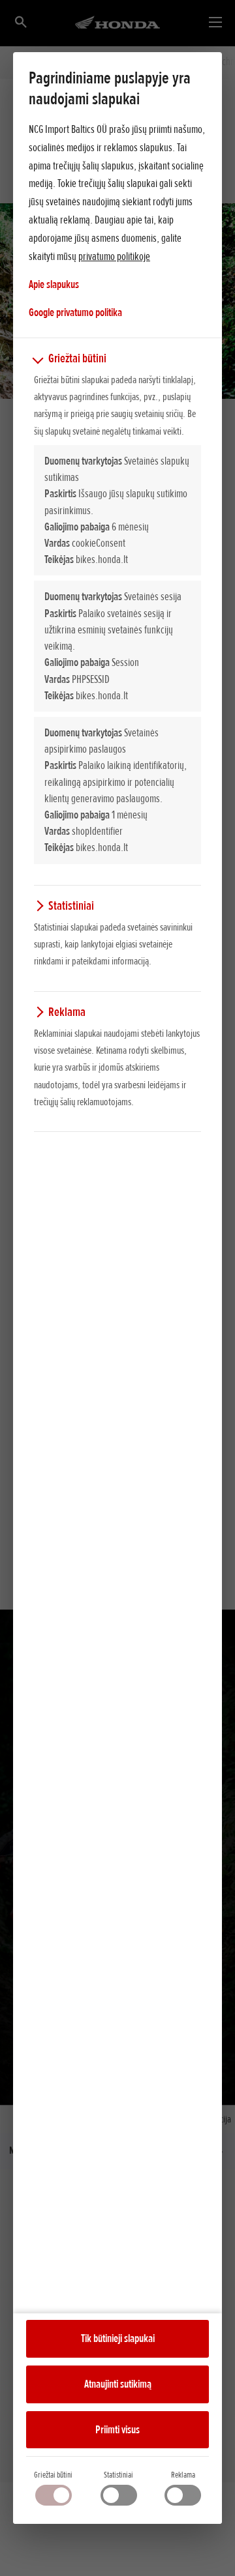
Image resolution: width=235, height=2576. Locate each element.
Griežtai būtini (53, 2475)
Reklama (183, 2475)
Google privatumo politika (75, 312)
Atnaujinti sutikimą (118, 2384)
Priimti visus (117, 2429)
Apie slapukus (54, 284)
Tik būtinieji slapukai (118, 2338)
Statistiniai (118, 2475)
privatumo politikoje (114, 256)
